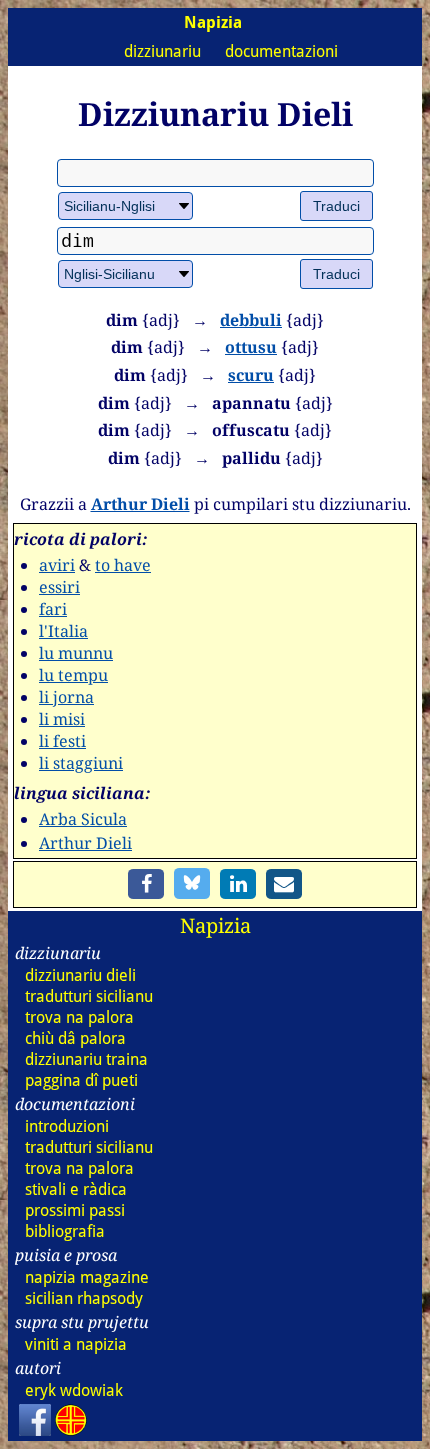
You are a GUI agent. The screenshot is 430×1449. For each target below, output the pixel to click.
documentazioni (281, 51)
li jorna (66, 697)
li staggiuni (81, 763)
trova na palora (79, 1017)
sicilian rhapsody (84, 1298)
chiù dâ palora (75, 1038)
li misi (62, 719)
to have (123, 565)
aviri (57, 565)
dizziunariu (162, 51)
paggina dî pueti (81, 1080)
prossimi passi (75, 1210)
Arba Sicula (83, 819)
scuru (251, 375)
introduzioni (67, 1126)
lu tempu (73, 675)
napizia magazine (87, 1277)
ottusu (251, 347)
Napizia (215, 925)
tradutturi (89, 996)
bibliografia (65, 1231)
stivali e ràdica (76, 1189)
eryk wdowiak (74, 1390)
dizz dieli (80, 975)
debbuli (251, 320)
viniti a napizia (76, 1344)
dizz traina (86, 1059)
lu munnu (76, 653)
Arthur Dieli (140, 504)
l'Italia (63, 631)
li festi (62, 741)
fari (53, 609)
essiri (59, 587)
